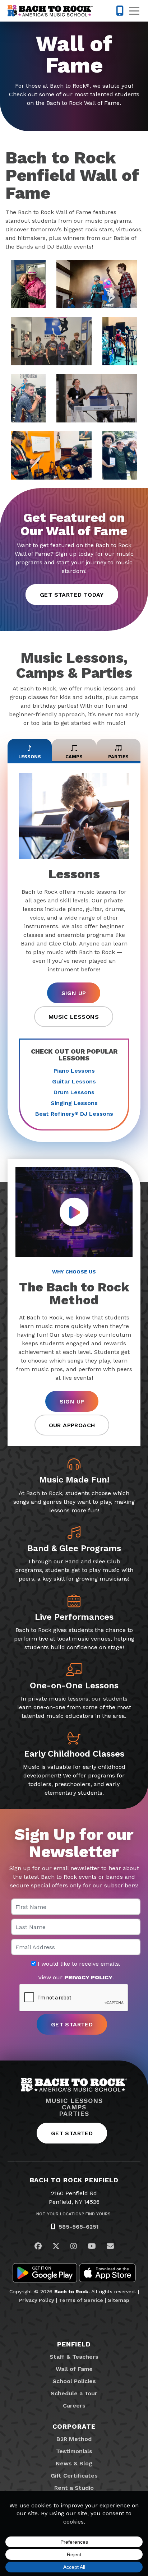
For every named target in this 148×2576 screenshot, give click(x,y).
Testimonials (74, 2451)
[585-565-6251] (120, 11)
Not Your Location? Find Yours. (74, 2214)
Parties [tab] (118, 757)
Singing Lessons (74, 1103)
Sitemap (119, 2300)
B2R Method (74, 2439)
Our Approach (72, 1425)
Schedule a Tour (74, 2393)
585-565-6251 (79, 2227)
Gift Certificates (74, 2476)
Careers (74, 2406)
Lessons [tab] (30, 757)
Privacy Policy (37, 2300)
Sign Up (74, 993)
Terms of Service (81, 2300)
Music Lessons (74, 1017)
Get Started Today (72, 595)
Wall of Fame (74, 2369)
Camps (74, 2107)
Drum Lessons (74, 1092)
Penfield (74, 2344)
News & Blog (74, 2463)
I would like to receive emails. (78, 1964)
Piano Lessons (74, 1071)
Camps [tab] (74, 757)
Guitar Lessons (74, 1081)
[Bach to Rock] (50, 11)
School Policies (74, 2381)
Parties (74, 2114)
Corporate (74, 2426)
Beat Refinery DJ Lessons (74, 1114)
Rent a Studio (74, 2488)
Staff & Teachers (74, 2357)
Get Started (72, 2133)
